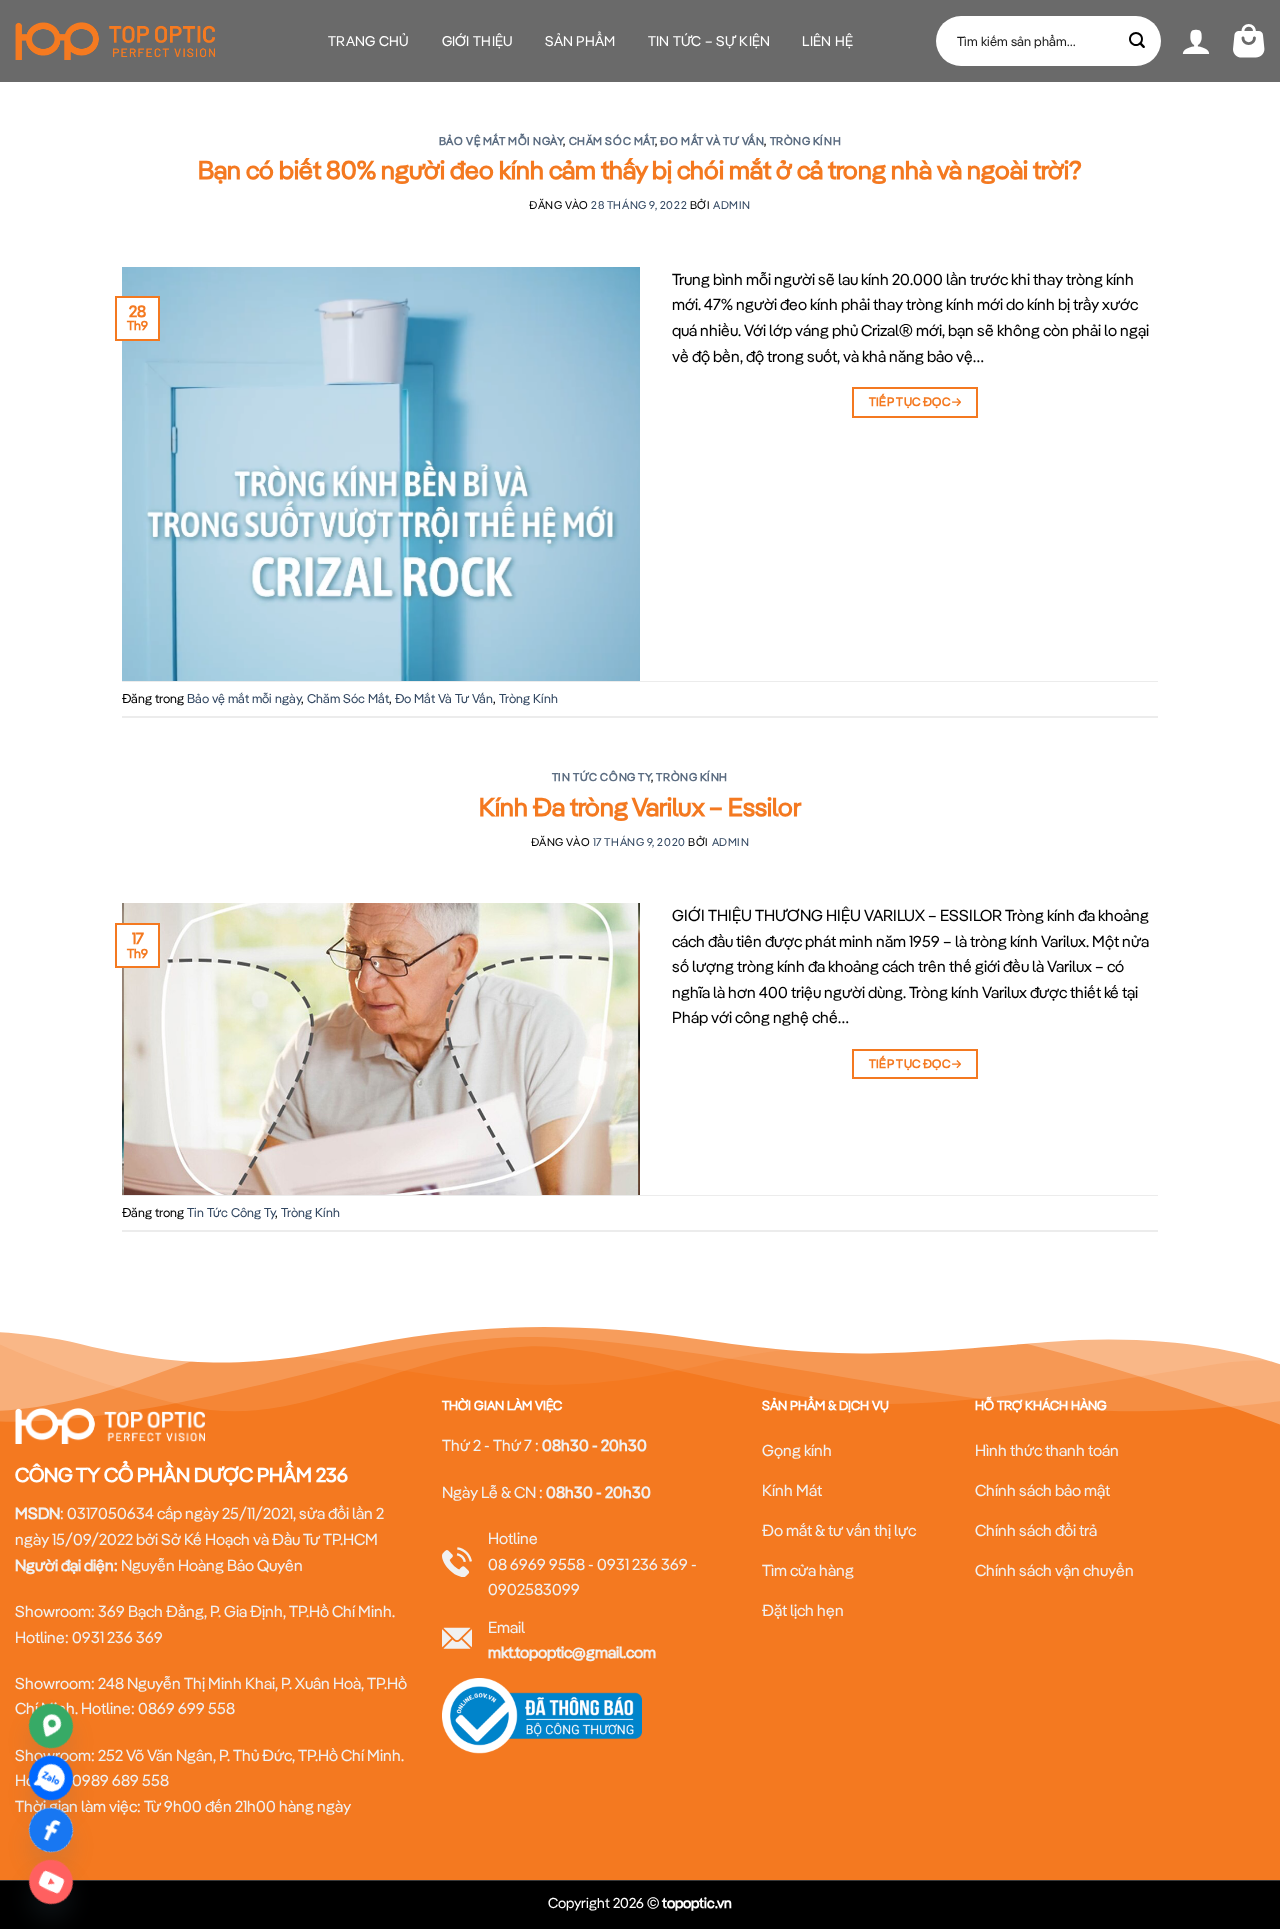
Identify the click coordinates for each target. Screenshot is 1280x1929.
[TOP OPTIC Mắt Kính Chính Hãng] (115, 41)
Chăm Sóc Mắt (612, 141)
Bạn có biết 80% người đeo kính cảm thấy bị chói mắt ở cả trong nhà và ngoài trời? (640, 169)
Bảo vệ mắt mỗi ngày (501, 141)
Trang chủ (369, 41)
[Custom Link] (51, 1882)
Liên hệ (827, 41)
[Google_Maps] (51, 1726)
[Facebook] (51, 1830)
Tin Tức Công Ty (601, 777)
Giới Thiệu (478, 41)
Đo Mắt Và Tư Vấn (712, 141)
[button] (1196, 41)
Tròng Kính (806, 141)
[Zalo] (51, 1778)
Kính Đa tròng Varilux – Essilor (640, 806)
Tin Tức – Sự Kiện (709, 41)
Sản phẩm (580, 41)
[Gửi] (1138, 41)
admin (732, 205)
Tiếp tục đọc (915, 401)
